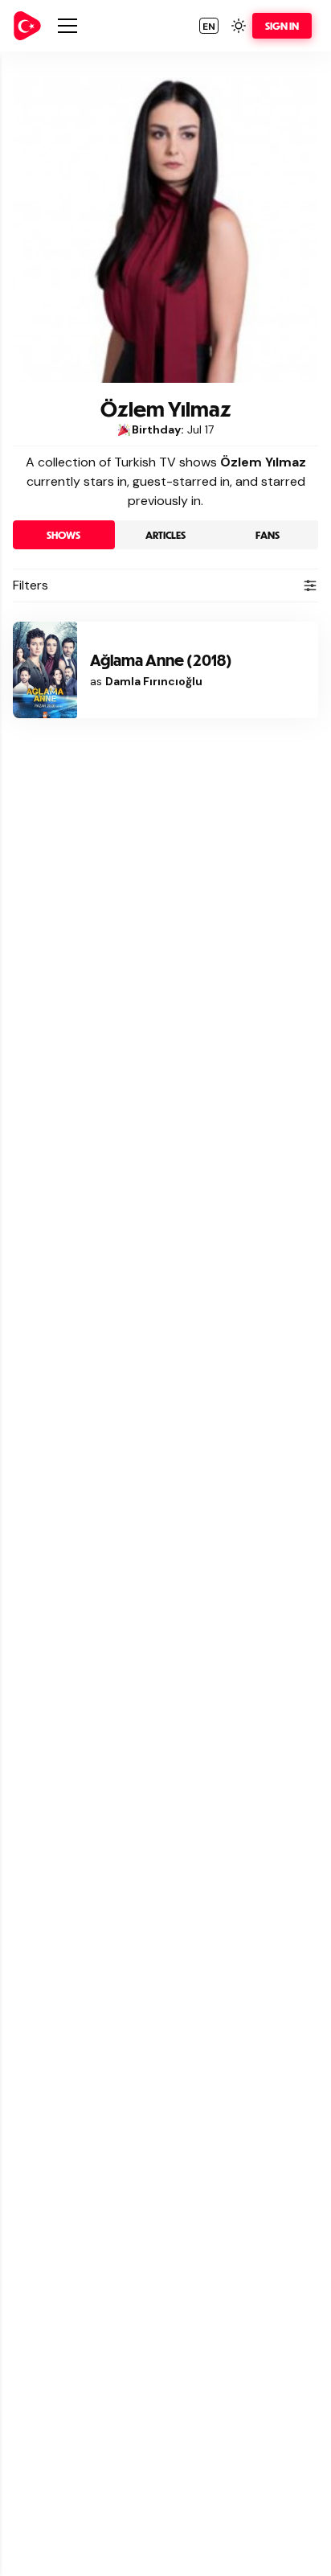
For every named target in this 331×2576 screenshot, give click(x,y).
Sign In (282, 26)
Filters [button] (31, 585)
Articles (165, 535)
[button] (209, 26)
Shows (63, 535)
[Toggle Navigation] (67, 26)
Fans (268, 535)
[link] (27, 26)
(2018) (161, 660)
